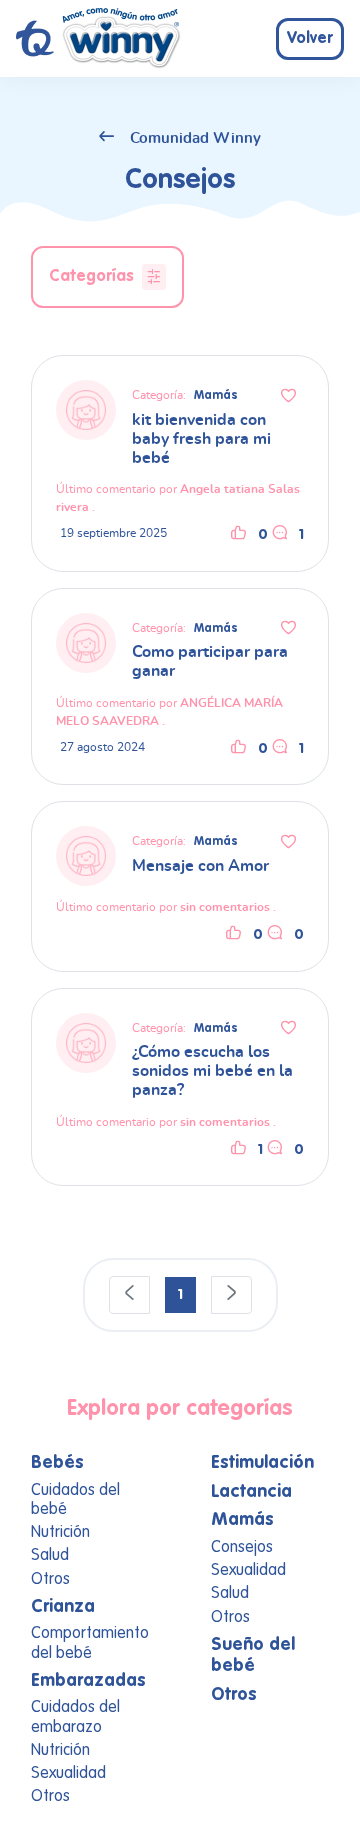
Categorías (91, 276)
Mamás (216, 396)
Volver (310, 39)
